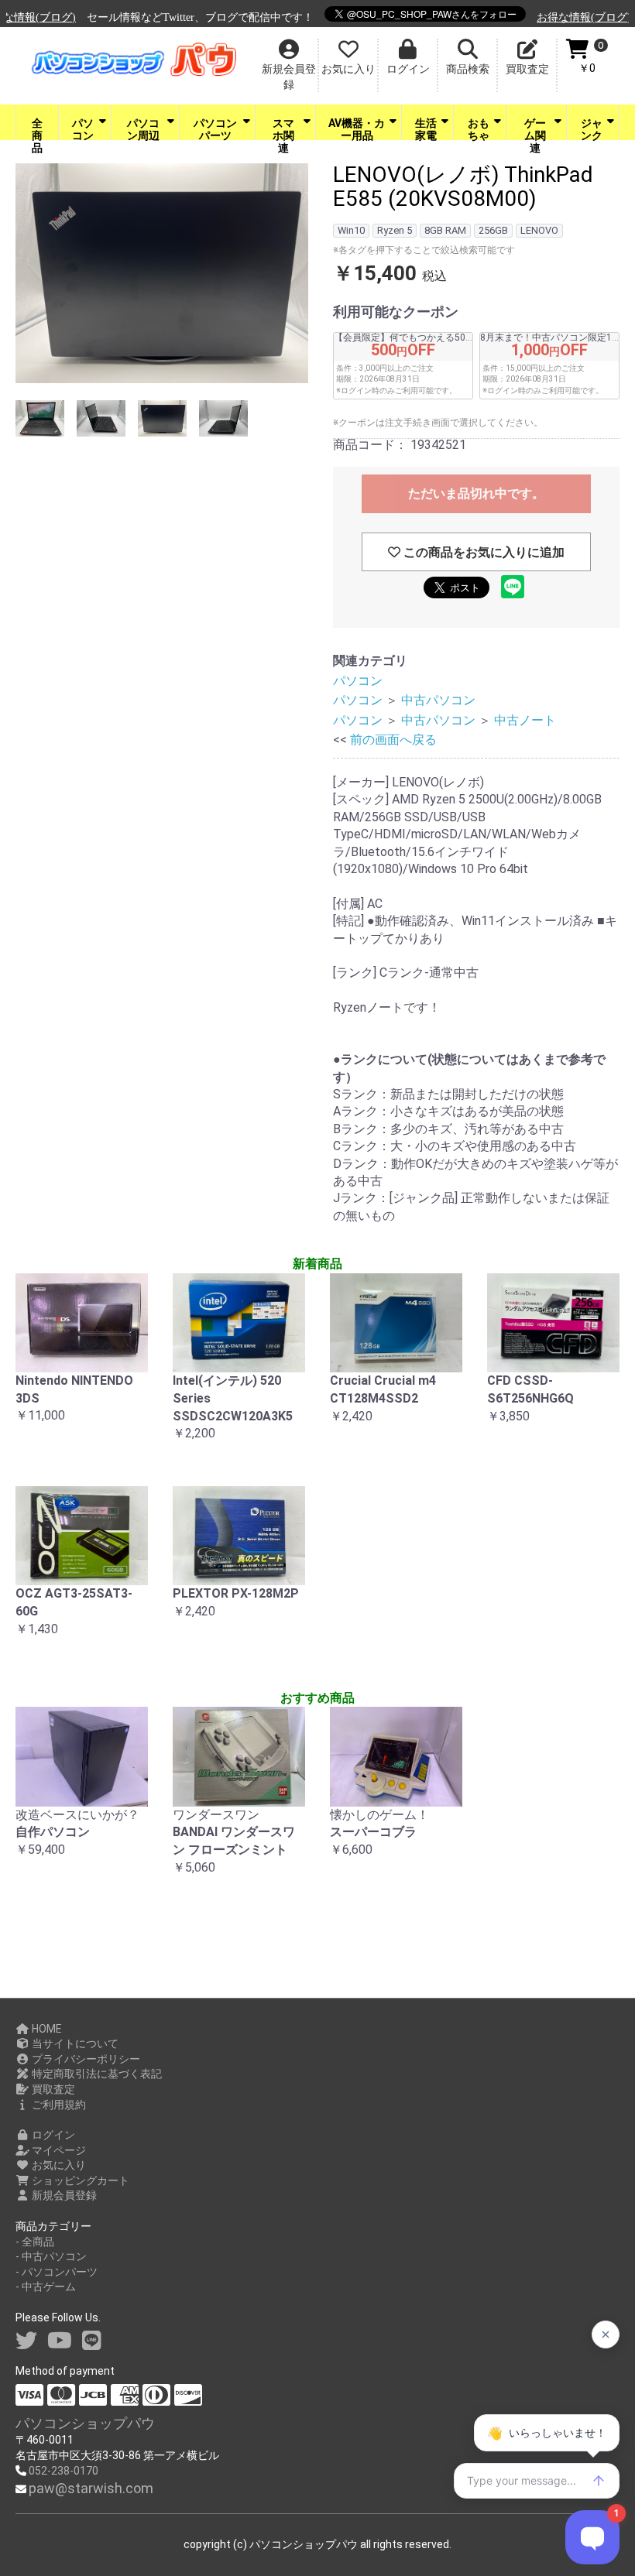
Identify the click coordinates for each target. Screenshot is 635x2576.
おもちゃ (479, 128)
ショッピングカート (79, 2180)
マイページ (58, 2150)
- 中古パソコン (51, 2256)
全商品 (37, 128)
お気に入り (58, 2165)
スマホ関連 (283, 128)
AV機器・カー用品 (357, 128)
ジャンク (592, 128)
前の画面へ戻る (393, 740)
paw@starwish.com (91, 2488)
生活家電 (426, 128)
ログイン (52, 2135)
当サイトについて (74, 2043)
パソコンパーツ (215, 128)
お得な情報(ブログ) (514, 17)
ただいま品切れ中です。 (476, 493)
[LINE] (92, 2341)
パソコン (83, 128)
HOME (46, 2029)
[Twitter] (26, 2341)
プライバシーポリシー (85, 2059)
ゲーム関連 (535, 128)
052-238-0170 (63, 2471)
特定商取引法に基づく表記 (96, 2074)
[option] (162, 276)
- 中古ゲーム (46, 2287)
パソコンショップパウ (85, 2423)
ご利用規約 (58, 2105)
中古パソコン (438, 700)
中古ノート (525, 720)
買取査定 (52, 2089)
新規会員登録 (63, 2195)
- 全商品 (35, 2242)
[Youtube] (60, 2341)
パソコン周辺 (143, 128)
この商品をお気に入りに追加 (482, 552)
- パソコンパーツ (57, 2272)
